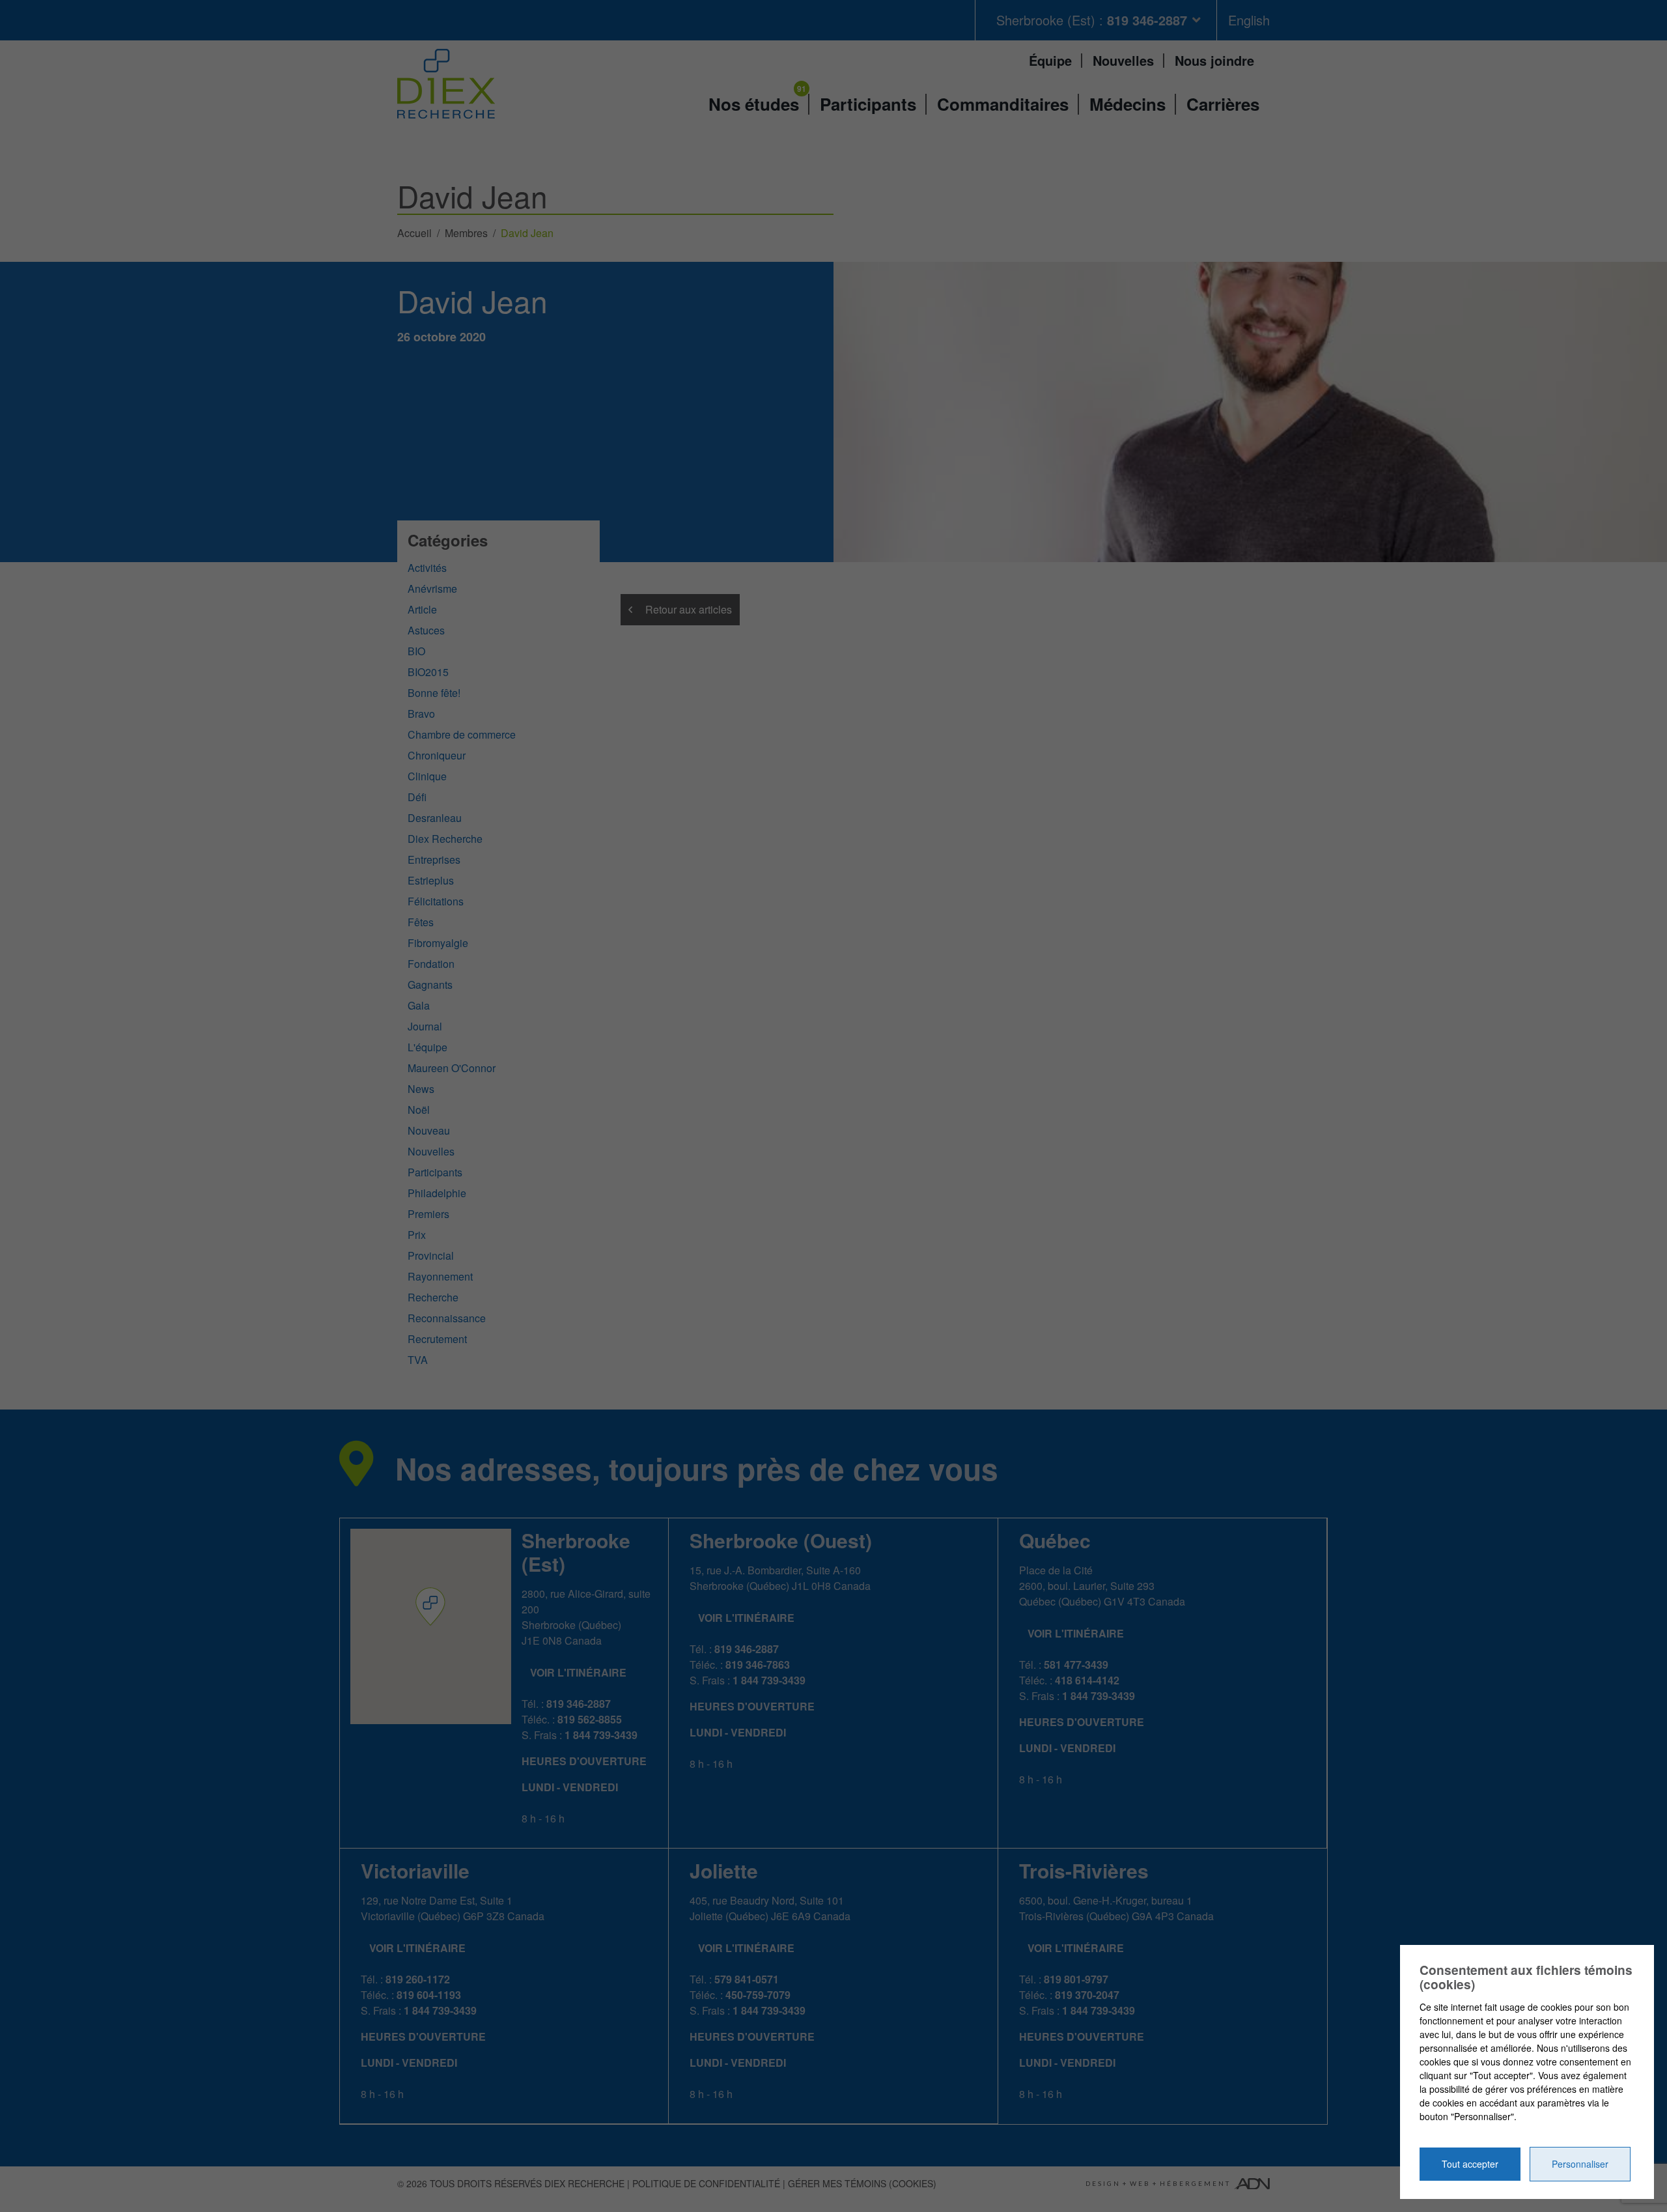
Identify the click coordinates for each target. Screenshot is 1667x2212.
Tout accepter (1470, 2164)
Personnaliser (1580, 2164)
